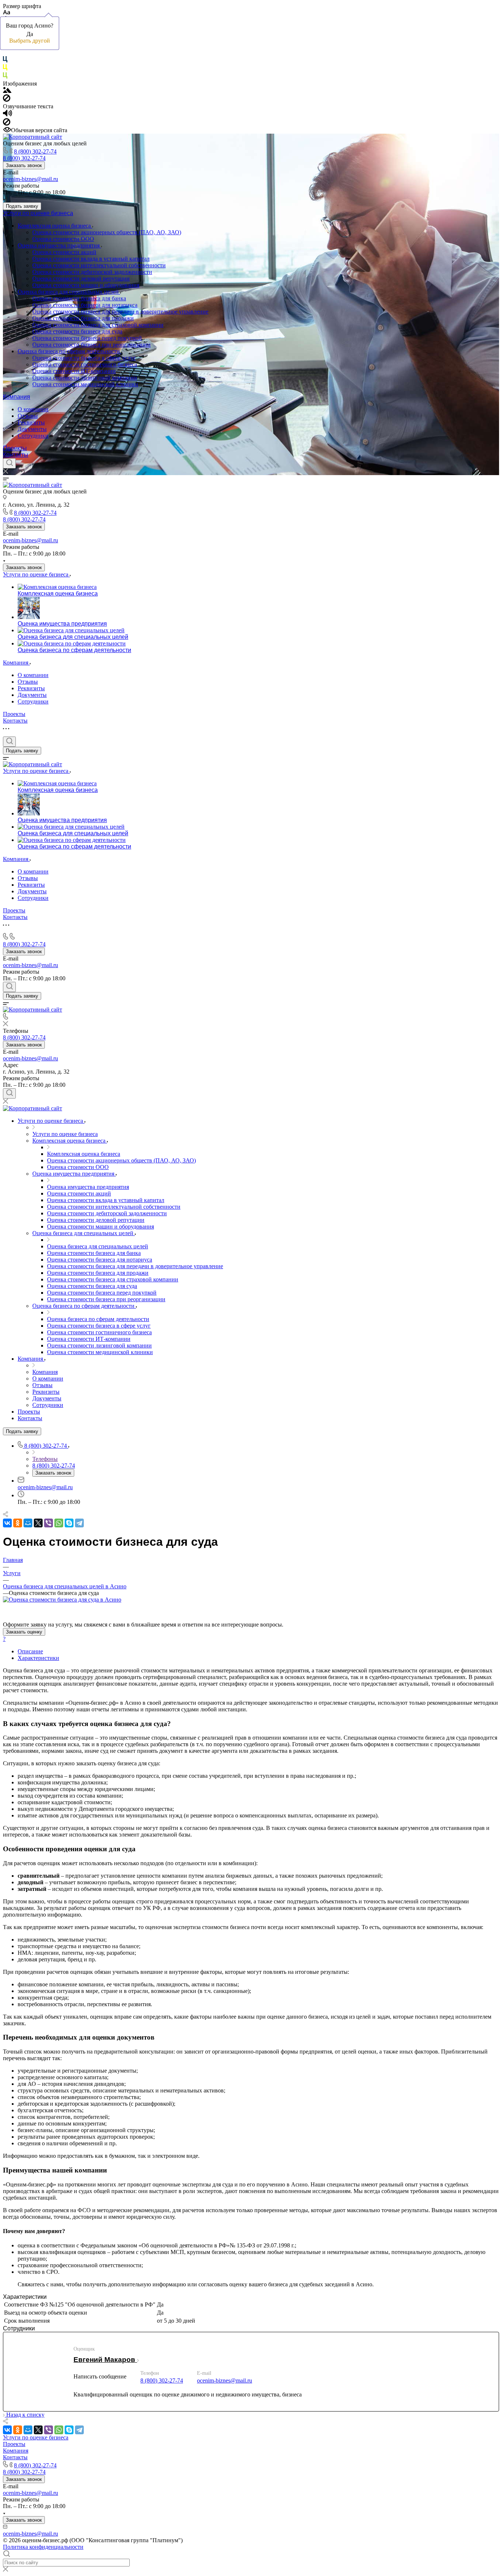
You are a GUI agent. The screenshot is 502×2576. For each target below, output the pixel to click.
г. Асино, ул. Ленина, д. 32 (36, 505)
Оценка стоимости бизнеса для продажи (83, 318)
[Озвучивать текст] (8, 115)
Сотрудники (33, 436)
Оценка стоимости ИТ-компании (74, 371)
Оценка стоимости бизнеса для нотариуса (85, 305)
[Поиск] (9, 463)
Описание (30, 1651)
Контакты (16, 455)
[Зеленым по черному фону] (5, 77)
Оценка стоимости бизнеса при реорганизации (92, 345)
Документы (32, 429)
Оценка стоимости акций (64, 252)
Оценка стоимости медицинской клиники (85, 384)
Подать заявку (22, 206)
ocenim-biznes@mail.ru (31, 179)
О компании (33, 409)
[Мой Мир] (28, 1523)
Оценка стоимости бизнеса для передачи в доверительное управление (120, 312)
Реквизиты (31, 422)
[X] (38, 1523)
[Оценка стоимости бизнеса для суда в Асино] (62, 1600)
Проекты (15, 448)
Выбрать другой (30, 41)
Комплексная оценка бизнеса (55, 226)
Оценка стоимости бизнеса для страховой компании (98, 325)
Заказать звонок (24, 165)
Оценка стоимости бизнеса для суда (77, 331)
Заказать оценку (24, 1632)
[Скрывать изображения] (7, 100)
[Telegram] (79, 1523)
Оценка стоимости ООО (63, 239)
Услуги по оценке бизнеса (38, 213)
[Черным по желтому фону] (5, 69)
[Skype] (69, 1523)
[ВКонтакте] (7, 1523)
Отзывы (28, 416)
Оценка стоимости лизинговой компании (85, 378)
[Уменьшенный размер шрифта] (6, 13)
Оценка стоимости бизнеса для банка (79, 298)
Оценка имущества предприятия (59, 245)
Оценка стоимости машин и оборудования (86, 285)
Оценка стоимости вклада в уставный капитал (91, 259)
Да (30, 34)
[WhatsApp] (59, 1523)
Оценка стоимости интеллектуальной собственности (99, 265)
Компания (17, 397)
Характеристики (38, 1658)
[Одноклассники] (18, 1523)
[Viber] (49, 1523)
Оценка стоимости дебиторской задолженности (92, 272)
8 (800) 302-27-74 (35, 151)
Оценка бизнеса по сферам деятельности (69, 351)
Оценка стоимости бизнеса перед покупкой (87, 338)
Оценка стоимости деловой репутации (81, 278)
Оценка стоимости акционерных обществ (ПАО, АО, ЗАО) (107, 232)
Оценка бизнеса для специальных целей (69, 292)
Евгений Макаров (105, 2360)
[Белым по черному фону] (5, 53)
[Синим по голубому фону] (5, 61)
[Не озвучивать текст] (7, 124)
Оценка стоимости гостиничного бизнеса (85, 364)
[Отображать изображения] (7, 91)
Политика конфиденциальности (43, 2547)
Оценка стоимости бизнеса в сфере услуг (84, 358)
